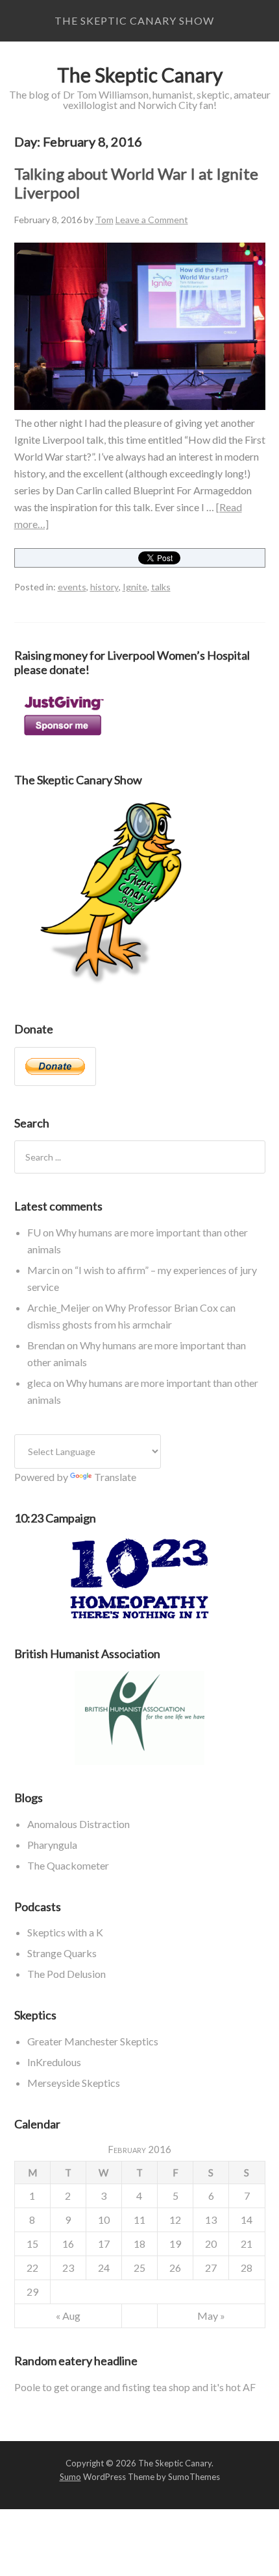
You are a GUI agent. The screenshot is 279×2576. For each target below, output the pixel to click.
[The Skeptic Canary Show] (112, 988)
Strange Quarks (62, 1953)
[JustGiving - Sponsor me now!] (63, 739)
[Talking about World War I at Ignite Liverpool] (140, 406)
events (72, 587)
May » (211, 2316)
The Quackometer (68, 1865)
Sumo (70, 2477)
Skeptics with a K (65, 1932)
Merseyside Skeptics (74, 2083)
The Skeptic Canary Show (134, 20)
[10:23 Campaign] (140, 1579)
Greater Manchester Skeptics (93, 2041)
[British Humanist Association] (140, 1718)
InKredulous (54, 2062)
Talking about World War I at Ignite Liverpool (136, 183)
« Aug (68, 2316)
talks (161, 587)
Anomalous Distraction (79, 1824)
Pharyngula (52, 1845)
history (104, 587)
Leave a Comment (152, 220)
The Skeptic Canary (140, 75)
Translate (115, 1477)
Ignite (135, 587)
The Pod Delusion (67, 1974)
